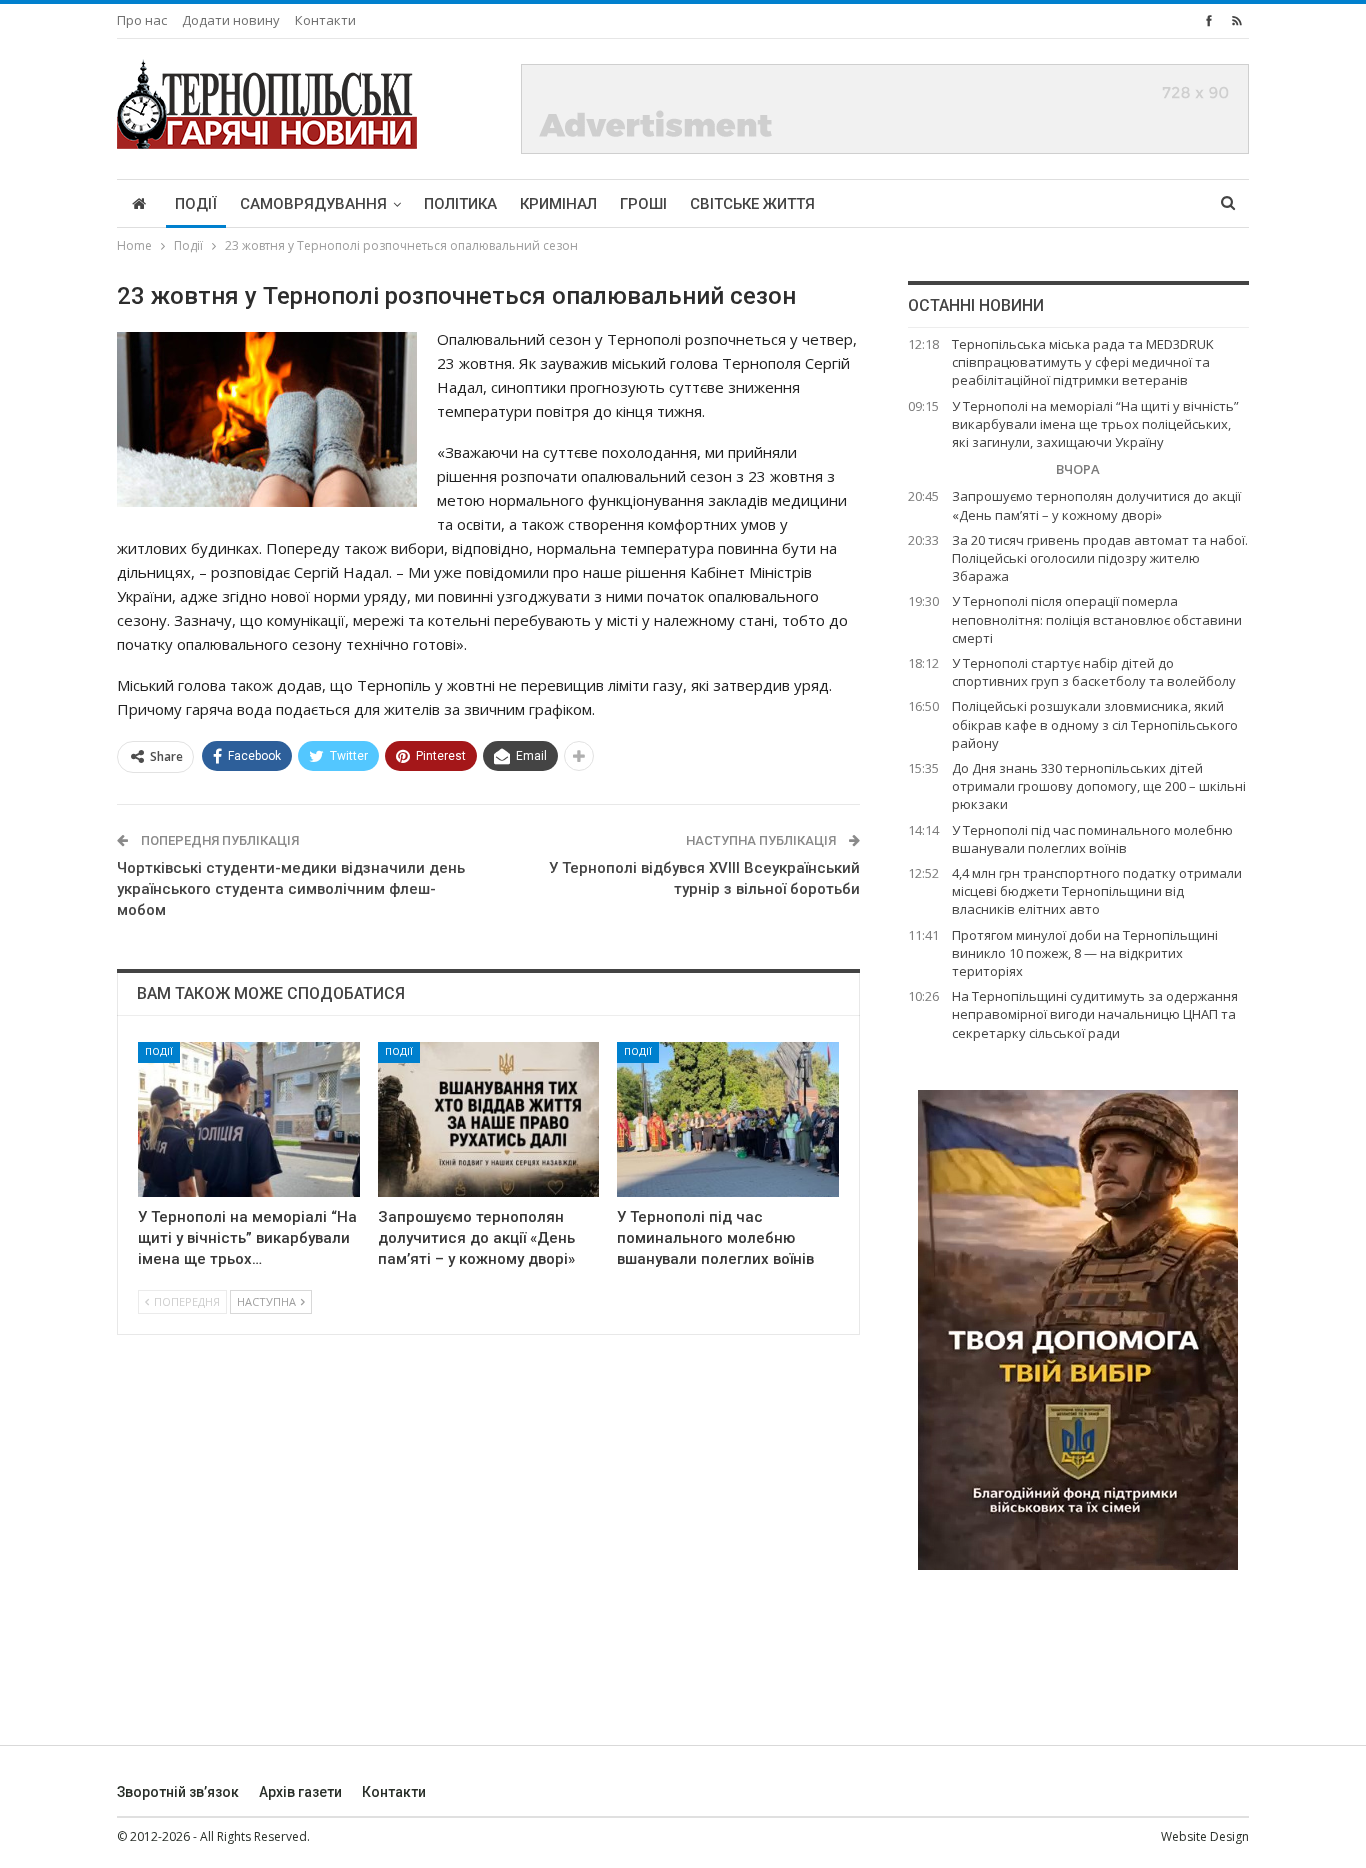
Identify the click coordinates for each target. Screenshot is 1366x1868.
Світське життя (752, 204)
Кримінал (558, 204)
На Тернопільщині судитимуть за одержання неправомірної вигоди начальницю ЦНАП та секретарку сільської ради (1095, 1014)
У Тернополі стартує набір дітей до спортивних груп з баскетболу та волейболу (1094, 672)
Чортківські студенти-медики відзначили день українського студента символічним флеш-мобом (291, 889)
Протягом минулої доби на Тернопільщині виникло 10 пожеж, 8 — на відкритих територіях (1085, 953)
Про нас (142, 20)
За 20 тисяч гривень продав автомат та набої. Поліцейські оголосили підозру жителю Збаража (1100, 558)
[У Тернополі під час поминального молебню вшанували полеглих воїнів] (728, 1119)
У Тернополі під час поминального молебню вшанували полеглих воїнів (1092, 839)
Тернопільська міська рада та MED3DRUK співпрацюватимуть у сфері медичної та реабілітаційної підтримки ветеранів (1083, 362)
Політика (460, 204)
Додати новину (231, 20)
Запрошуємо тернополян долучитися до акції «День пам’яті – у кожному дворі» (1096, 505)
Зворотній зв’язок (178, 1792)
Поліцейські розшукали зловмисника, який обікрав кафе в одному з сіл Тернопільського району (1095, 724)
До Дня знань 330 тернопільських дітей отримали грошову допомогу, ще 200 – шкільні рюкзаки (1099, 786)
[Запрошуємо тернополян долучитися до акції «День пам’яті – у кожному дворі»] (489, 1119)
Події (196, 204)
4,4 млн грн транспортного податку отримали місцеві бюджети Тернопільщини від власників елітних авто (1097, 891)
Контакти (325, 20)
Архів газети (300, 1792)
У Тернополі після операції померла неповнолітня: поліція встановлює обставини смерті (1097, 619)
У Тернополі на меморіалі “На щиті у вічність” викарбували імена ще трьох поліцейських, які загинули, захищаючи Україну (1095, 424)
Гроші (643, 204)
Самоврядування (313, 204)
